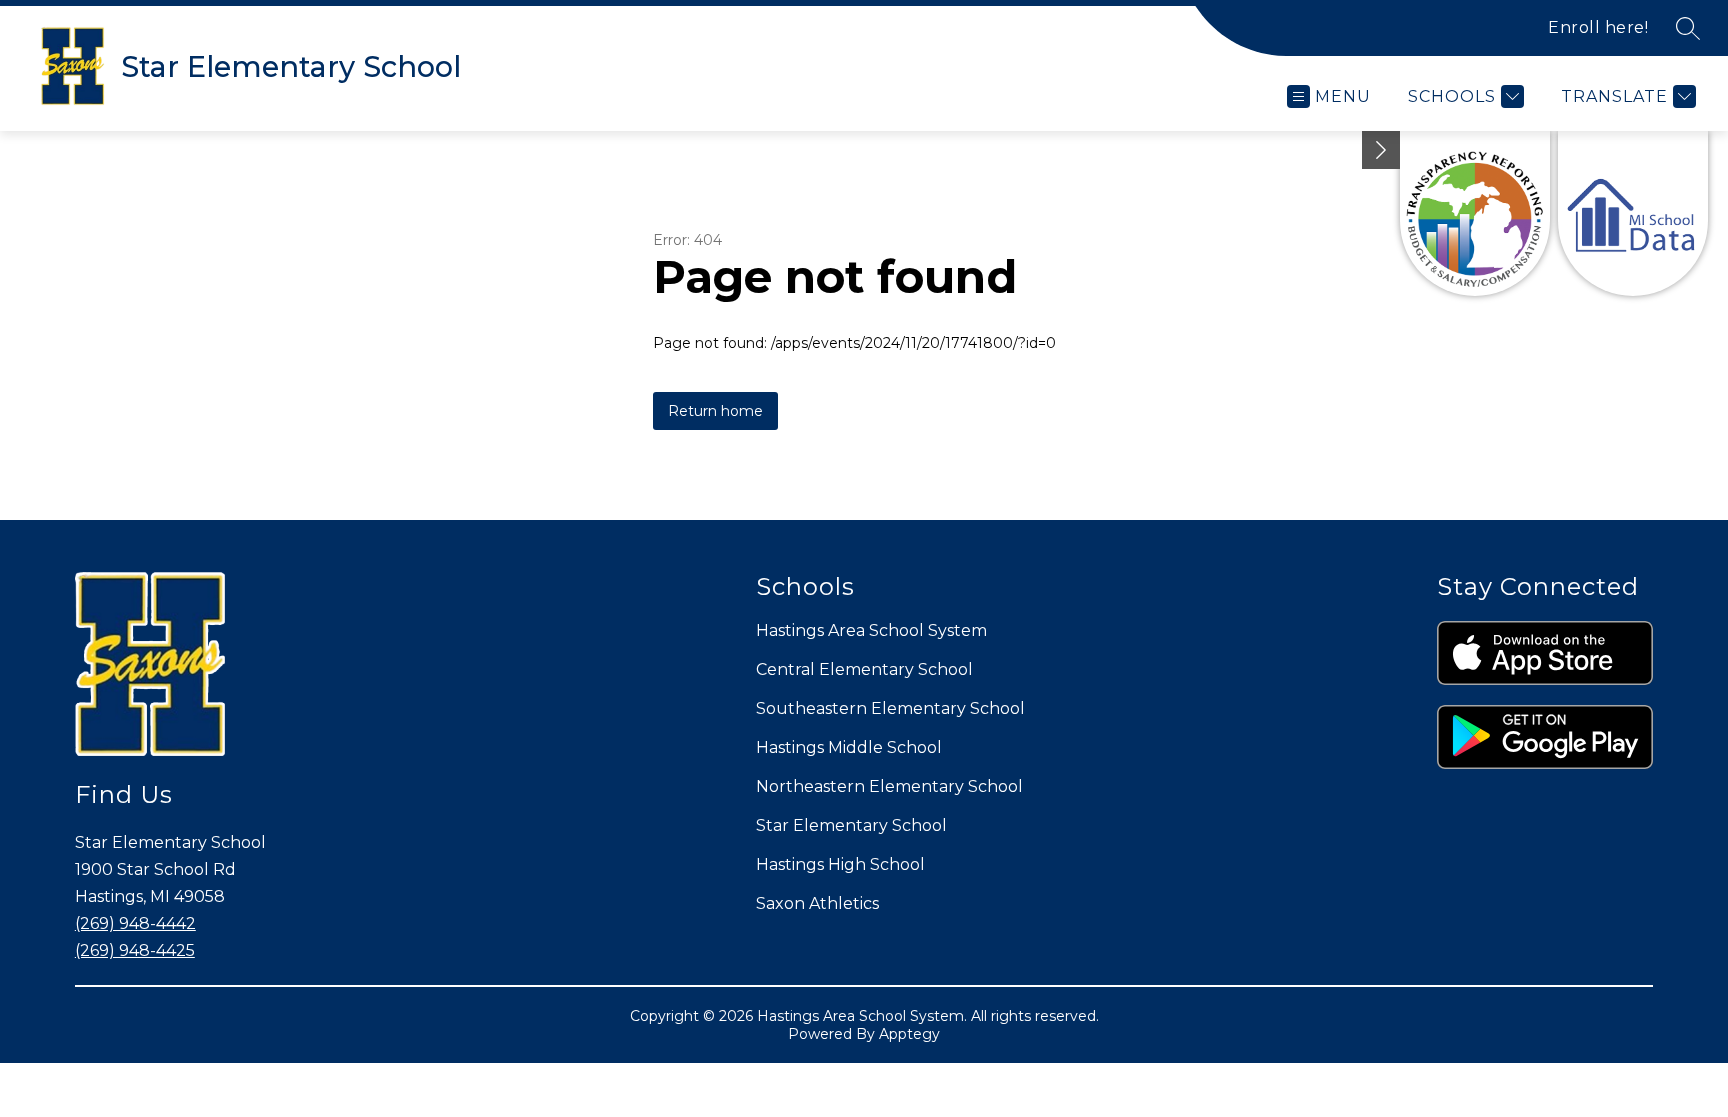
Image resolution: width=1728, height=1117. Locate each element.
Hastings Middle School (849, 747)
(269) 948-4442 (135, 923)
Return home (715, 411)
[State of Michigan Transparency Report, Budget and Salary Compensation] (1475, 213)
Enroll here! (1598, 27)
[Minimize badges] (1381, 150)
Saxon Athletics (817, 903)
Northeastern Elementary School (889, 786)
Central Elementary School (864, 669)
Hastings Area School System (871, 630)
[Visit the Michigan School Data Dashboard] (1633, 213)
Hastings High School (840, 864)
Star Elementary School (851, 825)
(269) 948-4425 (135, 950)
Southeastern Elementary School (890, 708)
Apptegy (909, 1034)
